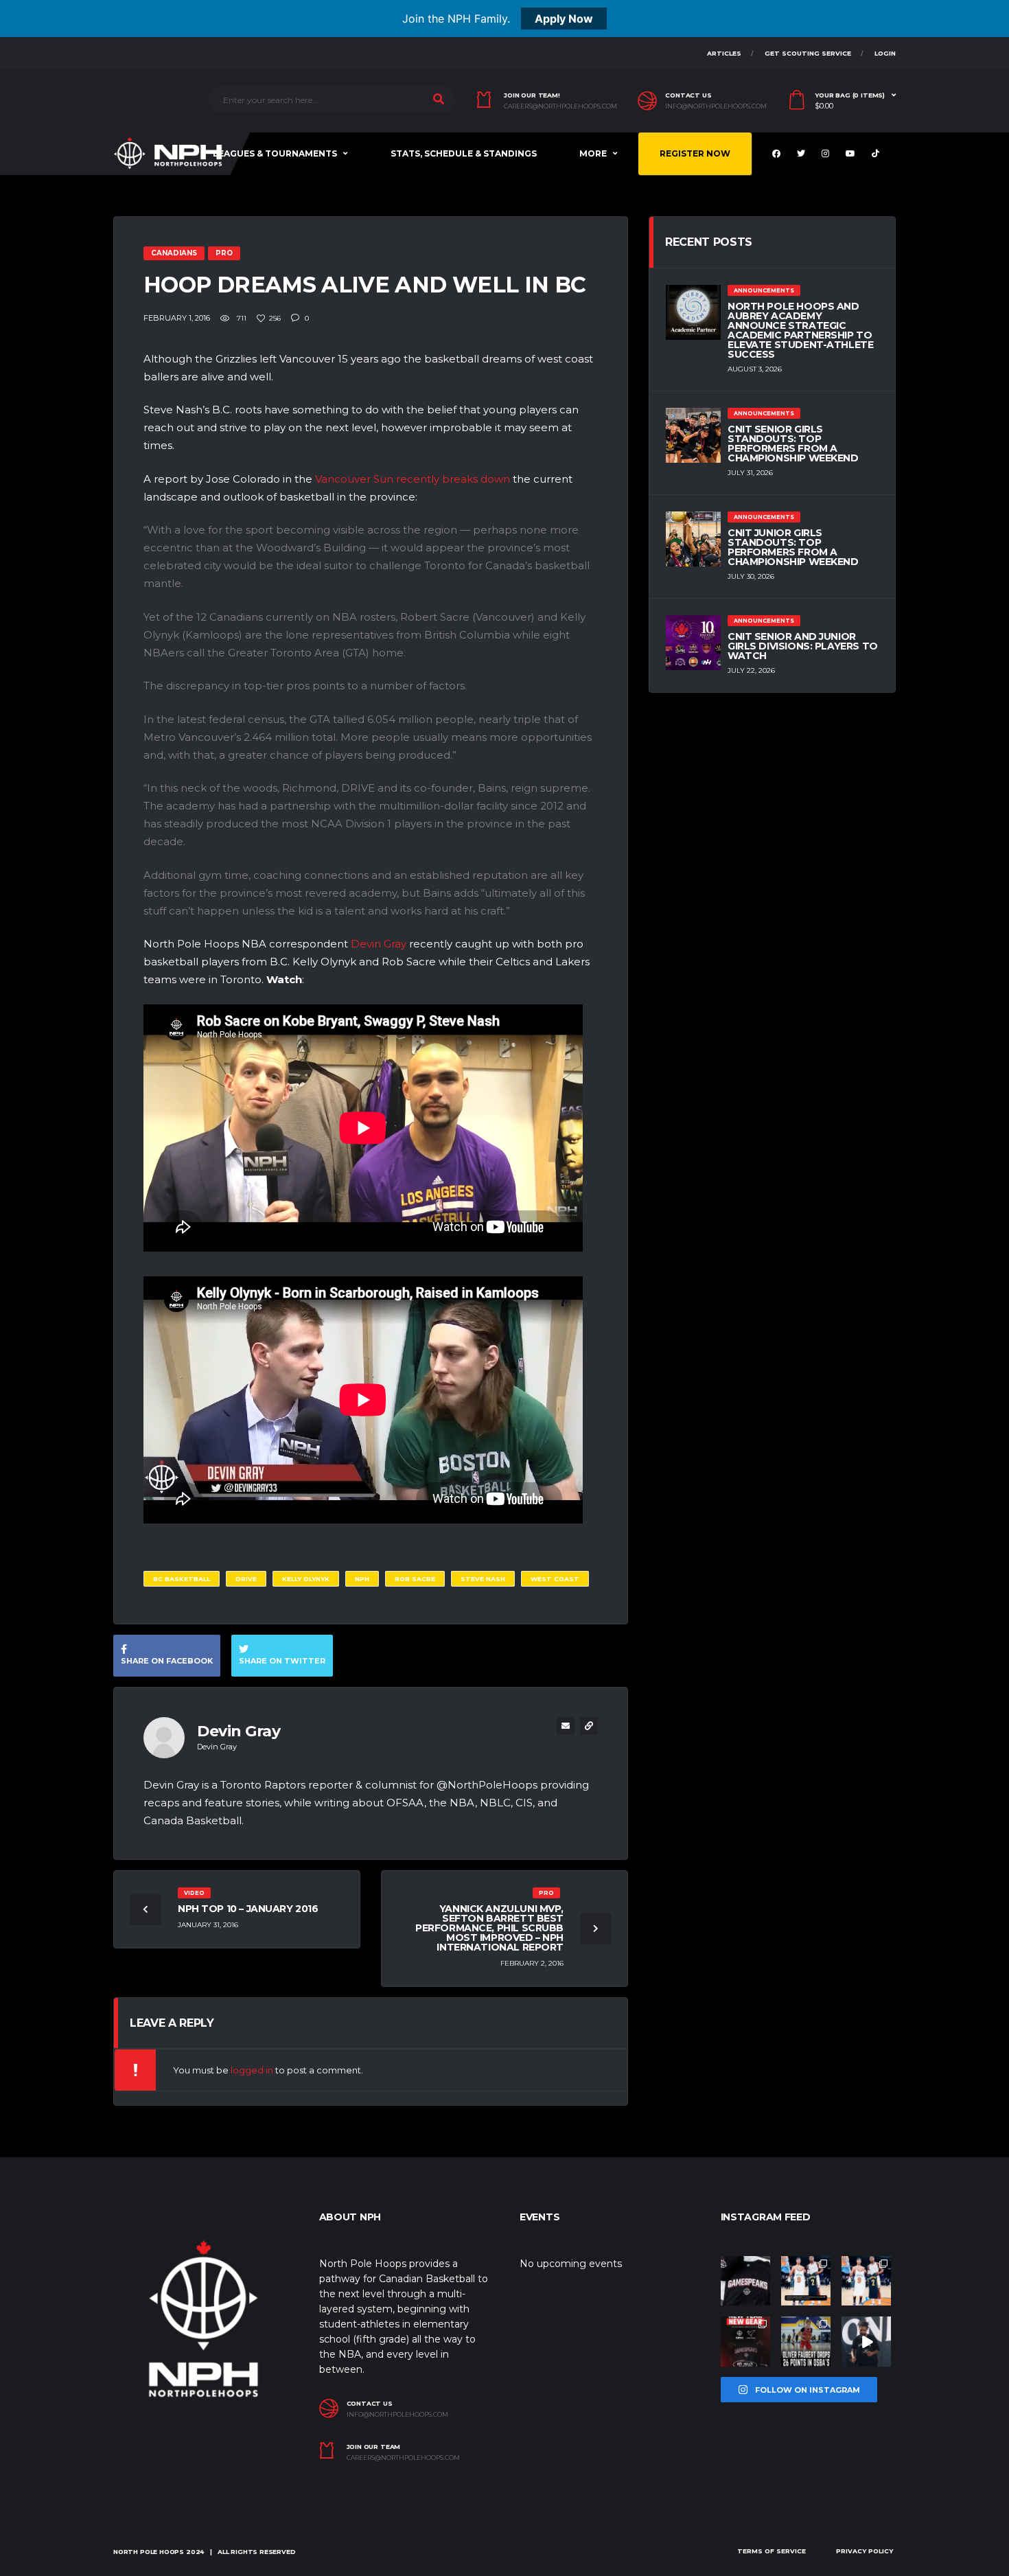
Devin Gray (379, 944)
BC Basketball (182, 1579)
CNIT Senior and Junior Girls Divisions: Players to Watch (803, 646)
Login (885, 53)
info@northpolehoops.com (716, 106)
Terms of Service (772, 2551)
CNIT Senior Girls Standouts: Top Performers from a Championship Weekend (793, 444)
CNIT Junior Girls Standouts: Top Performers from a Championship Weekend (793, 547)
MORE (593, 153)
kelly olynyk (306, 1579)
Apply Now (564, 19)
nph (362, 1579)
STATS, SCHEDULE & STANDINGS (464, 153)
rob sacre (415, 1579)
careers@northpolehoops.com (560, 106)
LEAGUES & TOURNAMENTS (275, 153)
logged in (252, 2070)
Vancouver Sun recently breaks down (413, 479)
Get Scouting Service (808, 53)
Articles (724, 53)
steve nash (483, 1579)
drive (246, 1579)
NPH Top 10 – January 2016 (248, 1909)
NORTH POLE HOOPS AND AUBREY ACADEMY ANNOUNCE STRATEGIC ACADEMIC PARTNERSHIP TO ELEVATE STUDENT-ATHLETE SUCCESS (800, 330)
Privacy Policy (865, 2551)
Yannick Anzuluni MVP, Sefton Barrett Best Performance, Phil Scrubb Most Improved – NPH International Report (489, 1928)
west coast (555, 1579)
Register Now (695, 153)
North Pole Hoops (149, 2552)
